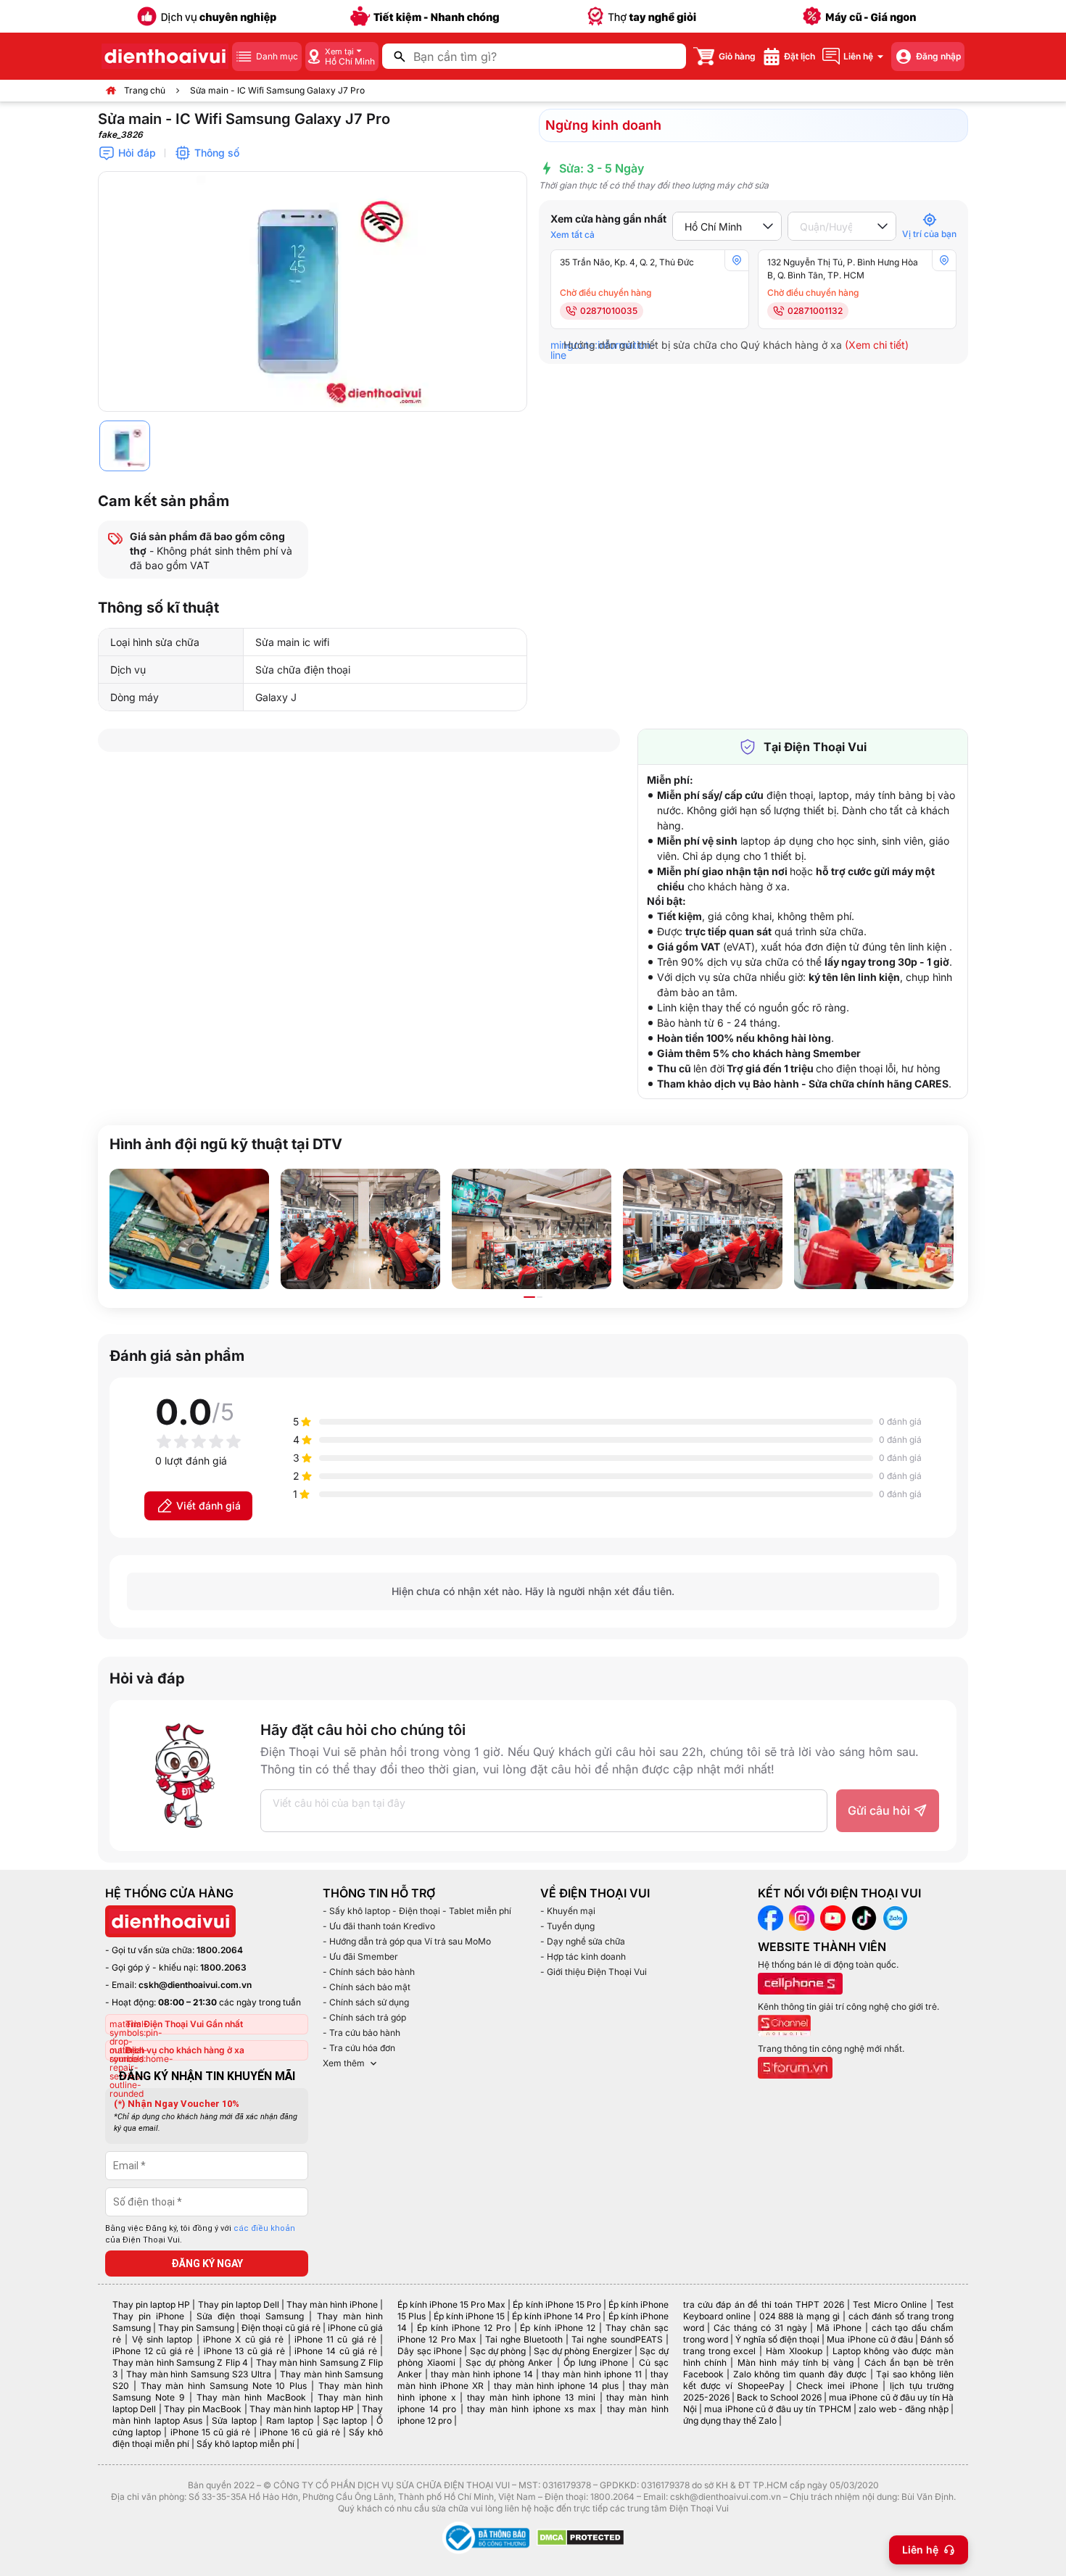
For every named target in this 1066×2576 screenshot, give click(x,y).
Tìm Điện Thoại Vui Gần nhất (184, 2024)
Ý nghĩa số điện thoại (777, 2339)
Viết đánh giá (208, 1506)
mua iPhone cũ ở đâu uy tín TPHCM (777, 2409)
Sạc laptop (345, 2420)
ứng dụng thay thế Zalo (730, 2420)
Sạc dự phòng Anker (509, 2362)
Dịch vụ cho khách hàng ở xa (185, 2050)
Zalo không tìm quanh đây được (800, 2374)
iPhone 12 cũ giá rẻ (153, 2351)
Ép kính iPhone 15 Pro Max (451, 2304)
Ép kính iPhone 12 (558, 2328)
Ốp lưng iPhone (596, 2362)
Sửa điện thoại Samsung (250, 2316)
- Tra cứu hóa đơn (359, 2048)
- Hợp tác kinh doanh (583, 1956)
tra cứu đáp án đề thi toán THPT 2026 (764, 2304)
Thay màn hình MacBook (251, 2397)
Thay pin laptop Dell (239, 2304)
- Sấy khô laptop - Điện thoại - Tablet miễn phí (417, 1911)
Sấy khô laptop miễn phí (245, 2444)
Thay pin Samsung (196, 2328)
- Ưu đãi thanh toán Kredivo (379, 1926)
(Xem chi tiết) (877, 345)
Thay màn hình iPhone (332, 2304)
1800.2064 (220, 1950)
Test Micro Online (890, 2304)
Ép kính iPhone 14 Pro (556, 2316)
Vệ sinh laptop (162, 2339)
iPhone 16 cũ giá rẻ (300, 2432)
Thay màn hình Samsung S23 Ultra (199, 2374)
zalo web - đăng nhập (903, 2409)
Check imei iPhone (837, 2386)
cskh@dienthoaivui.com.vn (195, 1985)
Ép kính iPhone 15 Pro (557, 2304)
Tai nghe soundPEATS (617, 2339)
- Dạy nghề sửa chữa (583, 1941)
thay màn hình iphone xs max (531, 2409)
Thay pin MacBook (203, 2409)
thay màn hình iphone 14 (482, 2374)
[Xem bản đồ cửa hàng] (737, 260)
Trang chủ (145, 90)
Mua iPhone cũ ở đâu (869, 2339)
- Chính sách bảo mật (367, 1987)
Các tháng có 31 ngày (760, 2328)
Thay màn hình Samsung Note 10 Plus (224, 2386)
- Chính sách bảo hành (369, 1972)
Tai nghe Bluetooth (524, 2339)
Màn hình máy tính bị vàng (796, 2362)
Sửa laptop (234, 2420)
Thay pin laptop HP (151, 2304)
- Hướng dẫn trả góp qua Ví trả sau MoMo (407, 1941)
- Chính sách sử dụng (366, 2002)
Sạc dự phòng (498, 2351)
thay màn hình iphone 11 (592, 2374)
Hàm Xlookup (794, 2351)
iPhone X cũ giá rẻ (243, 2339)
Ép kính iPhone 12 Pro (464, 2328)
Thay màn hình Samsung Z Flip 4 (180, 2362)
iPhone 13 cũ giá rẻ (244, 2351)
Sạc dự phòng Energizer (583, 2351)
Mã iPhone (839, 2328)
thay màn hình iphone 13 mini (531, 2397)
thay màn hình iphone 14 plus (556, 2386)
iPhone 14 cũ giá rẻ (335, 2351)
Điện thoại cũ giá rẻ (281, 2328)
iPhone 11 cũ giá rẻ (335, 2339)
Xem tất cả (573, 235)
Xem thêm (344, 2063)
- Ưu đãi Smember (360, 1956)
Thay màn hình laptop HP (302, 2409)
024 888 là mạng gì (800, 2316)
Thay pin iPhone (148, 2316)
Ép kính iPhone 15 (469, 2316)
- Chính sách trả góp (364, 2017)
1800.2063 (223, 1967)
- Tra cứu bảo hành (361, 2033)
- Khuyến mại (568, 1911)
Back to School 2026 (779, 2397)
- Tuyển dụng (567, 1926)
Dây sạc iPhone (430, 2351)
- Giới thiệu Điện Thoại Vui (594, 1972)
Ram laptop (290, 2420)
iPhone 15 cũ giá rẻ (211, 2432)
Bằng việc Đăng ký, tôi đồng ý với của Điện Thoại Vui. (200, 2235)
